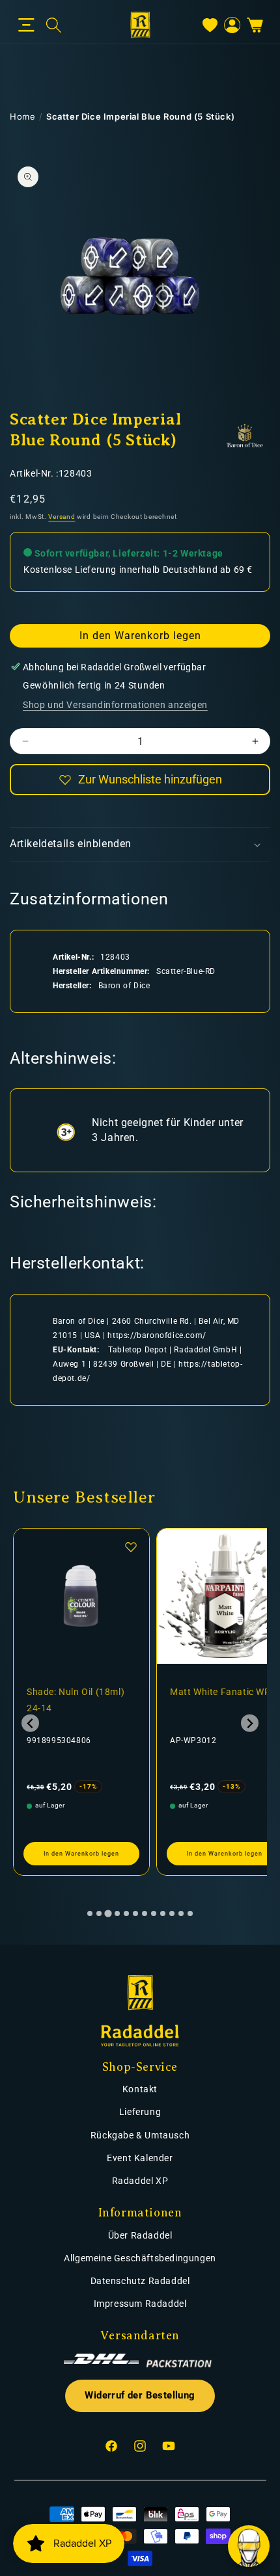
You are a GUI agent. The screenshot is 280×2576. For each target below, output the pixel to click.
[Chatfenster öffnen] (249, 2546)
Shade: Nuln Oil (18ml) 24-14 (76, 1700)
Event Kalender (140, 2158)
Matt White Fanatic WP (220, 1692)
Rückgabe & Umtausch (140, 2135)
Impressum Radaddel (140, 2304)
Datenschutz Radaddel (140, 2281)
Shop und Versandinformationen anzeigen (115, 705)
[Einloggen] (232, 25)
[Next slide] (250, 1723)
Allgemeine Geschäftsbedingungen (140, 2258)
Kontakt (140, 2089)
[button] (26, 25)
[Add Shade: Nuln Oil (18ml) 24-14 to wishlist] (131, 1547)
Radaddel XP (140, 2181)
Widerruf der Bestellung (140, 2396)
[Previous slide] (30, 1723)
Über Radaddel (140, 2235)
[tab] (90, 1913)
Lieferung (140, 2112)
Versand (62, 517)
